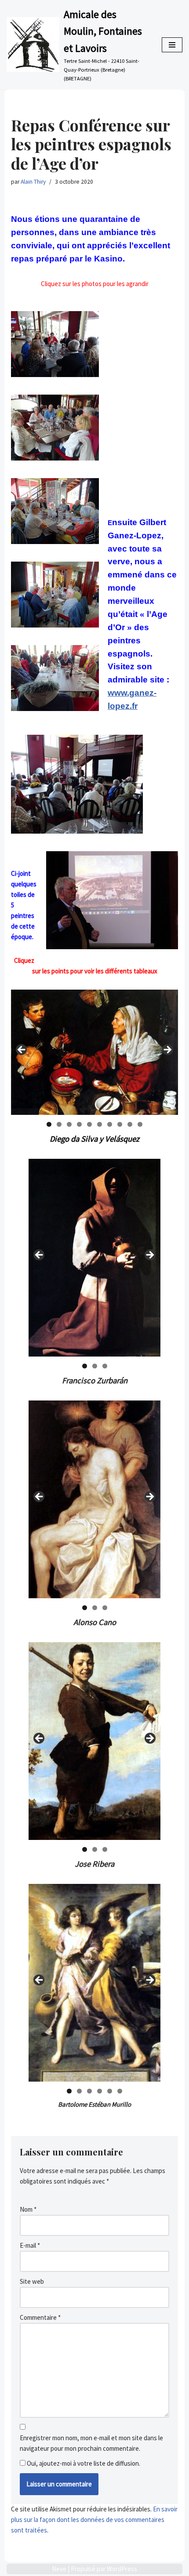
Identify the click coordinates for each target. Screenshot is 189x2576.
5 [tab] (89, 1124)
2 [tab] (59, 1124)
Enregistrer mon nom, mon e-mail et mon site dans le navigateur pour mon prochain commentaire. (91, 2443)
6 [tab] (100, 1124)
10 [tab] (140, 1124)
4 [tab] (79, 1124)
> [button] (167, 1050)
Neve (59, 2569)
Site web (32, 2281)
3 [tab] (69, 1124)
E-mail (30, 2245)
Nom (28, 2209)
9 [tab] (130, 1124)
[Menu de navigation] (172, 45)
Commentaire (40, 2317)
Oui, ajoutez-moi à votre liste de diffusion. (83, 2463)
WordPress (122, 2569)
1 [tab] (49, 1124)
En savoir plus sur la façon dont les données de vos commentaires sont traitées (94, 2520)
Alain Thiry (33, 182)
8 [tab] (120, 1124)
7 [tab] (110, 1124)
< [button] (22, 1050)
